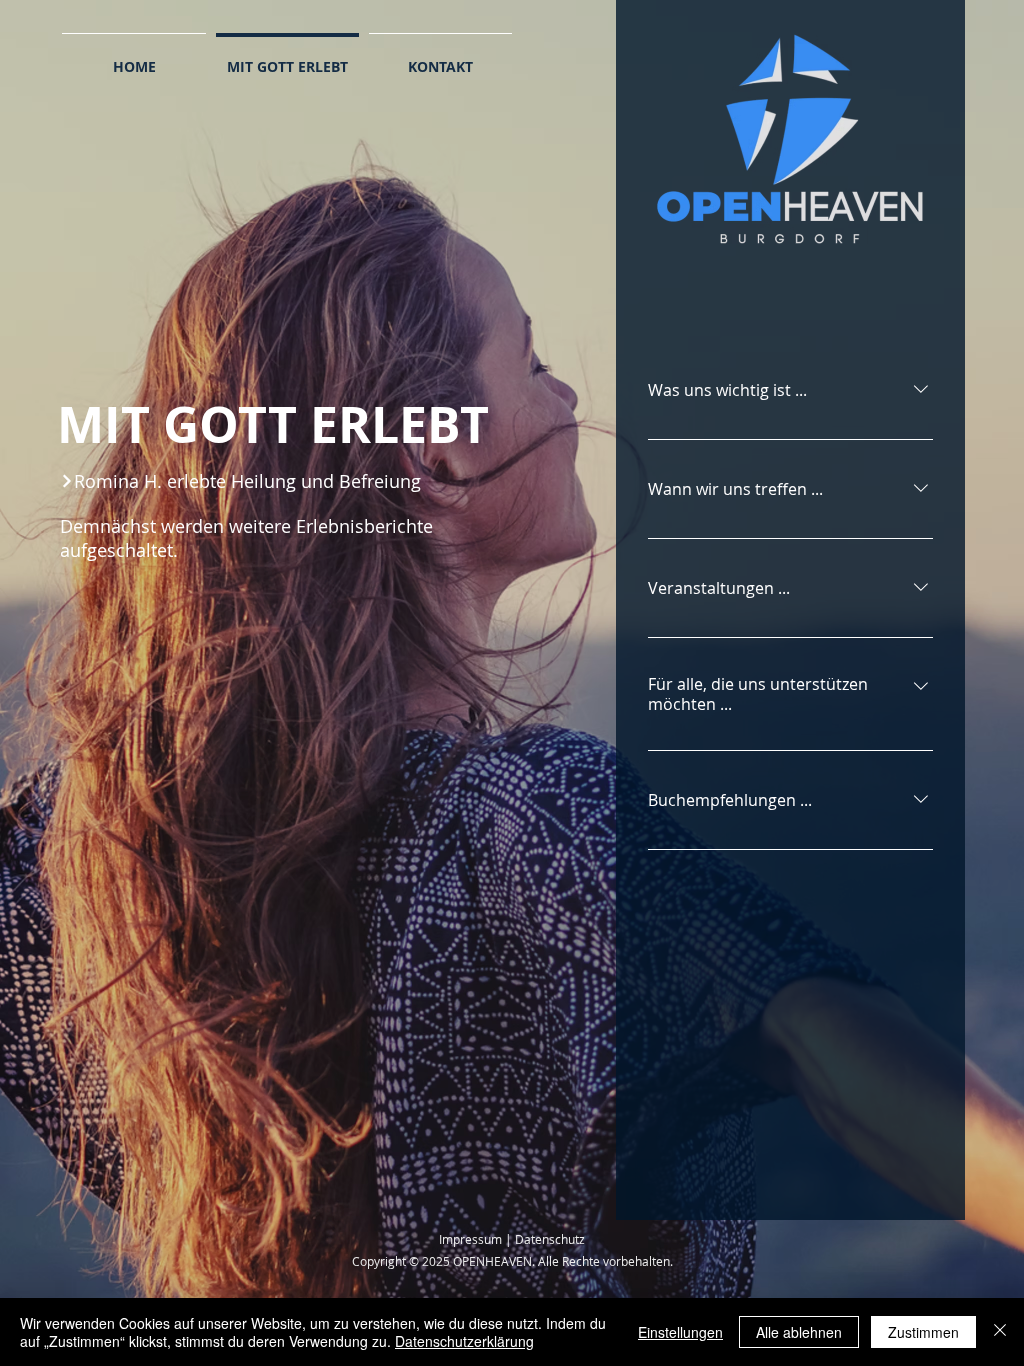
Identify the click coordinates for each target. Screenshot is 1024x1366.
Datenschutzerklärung (464, 1341)
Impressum (470, 1239)
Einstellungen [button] (680, 1332)
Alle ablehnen (799, 1332)
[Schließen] (1000, 1332)
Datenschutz (550, 1239)
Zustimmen (923, 1332)
